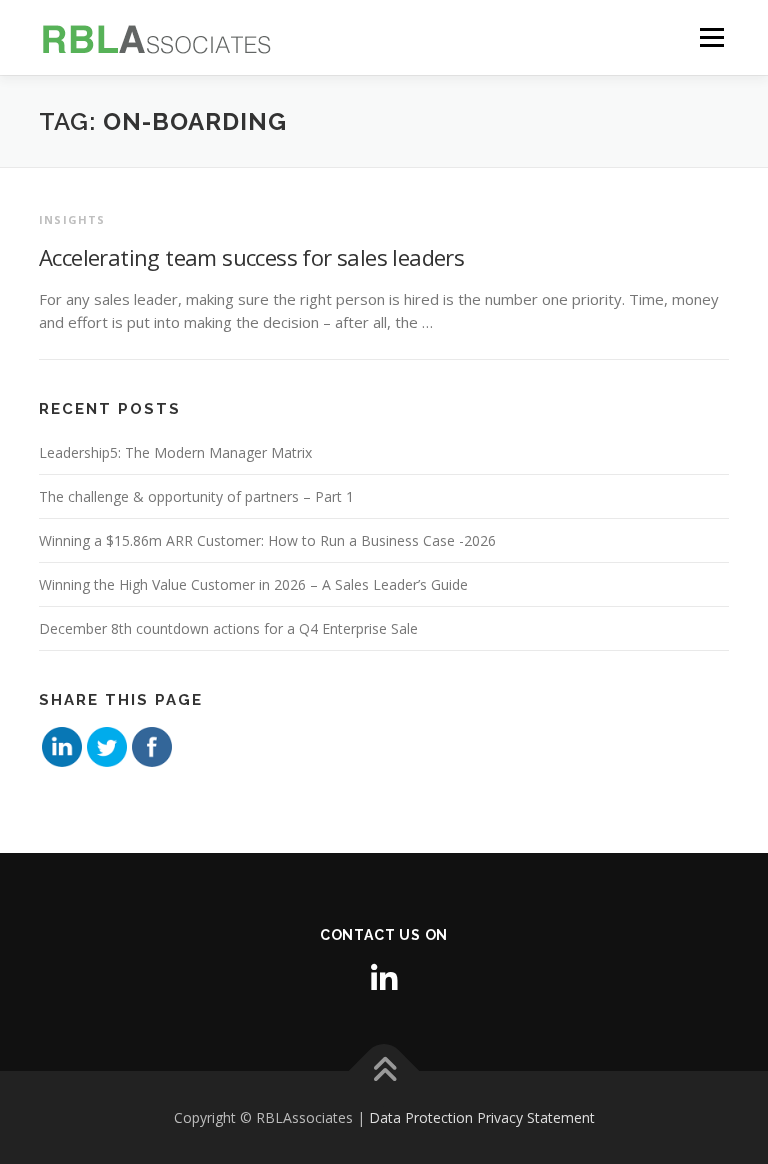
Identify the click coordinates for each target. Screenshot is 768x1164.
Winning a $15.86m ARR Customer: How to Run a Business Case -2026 (267, 540)
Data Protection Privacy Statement (482, 1117)
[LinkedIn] (384, 978)
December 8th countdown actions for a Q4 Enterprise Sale (228, 628)
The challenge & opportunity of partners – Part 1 (196, 496)
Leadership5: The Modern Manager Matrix (175, 452)
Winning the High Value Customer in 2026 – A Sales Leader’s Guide (253, 584)
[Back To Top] (384, 1070)
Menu (711, 37)
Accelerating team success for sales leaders (251, 257)
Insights (72, 219)
